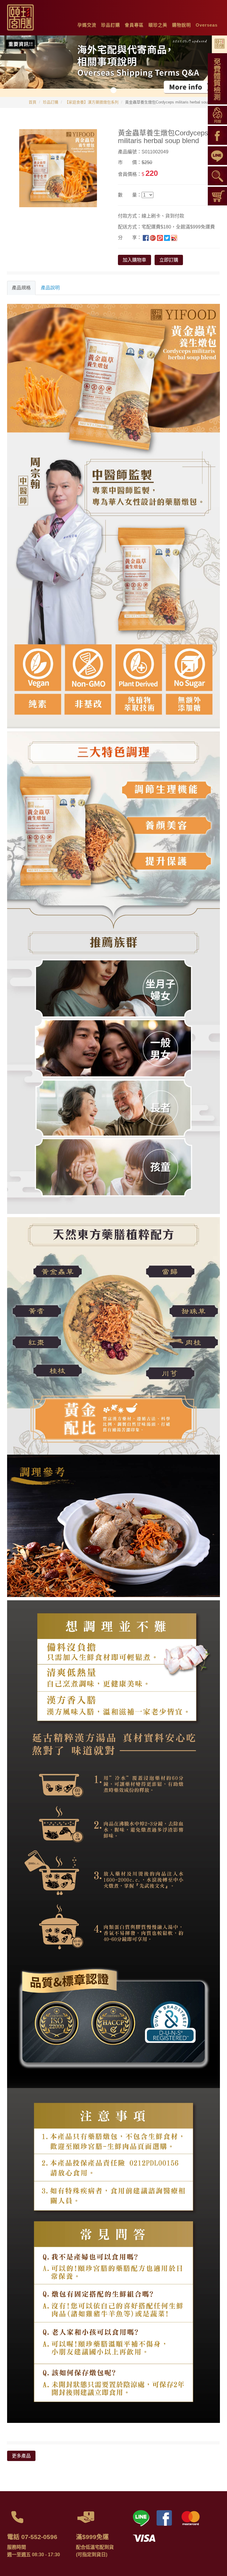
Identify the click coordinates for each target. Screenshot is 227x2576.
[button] (87, 24)
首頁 (33, 102)
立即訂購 (169, 260)
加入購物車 (134, 260)
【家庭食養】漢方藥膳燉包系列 (92, 102)
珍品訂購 (51, 102)
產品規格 (21, 288)
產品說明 (50, 288)
